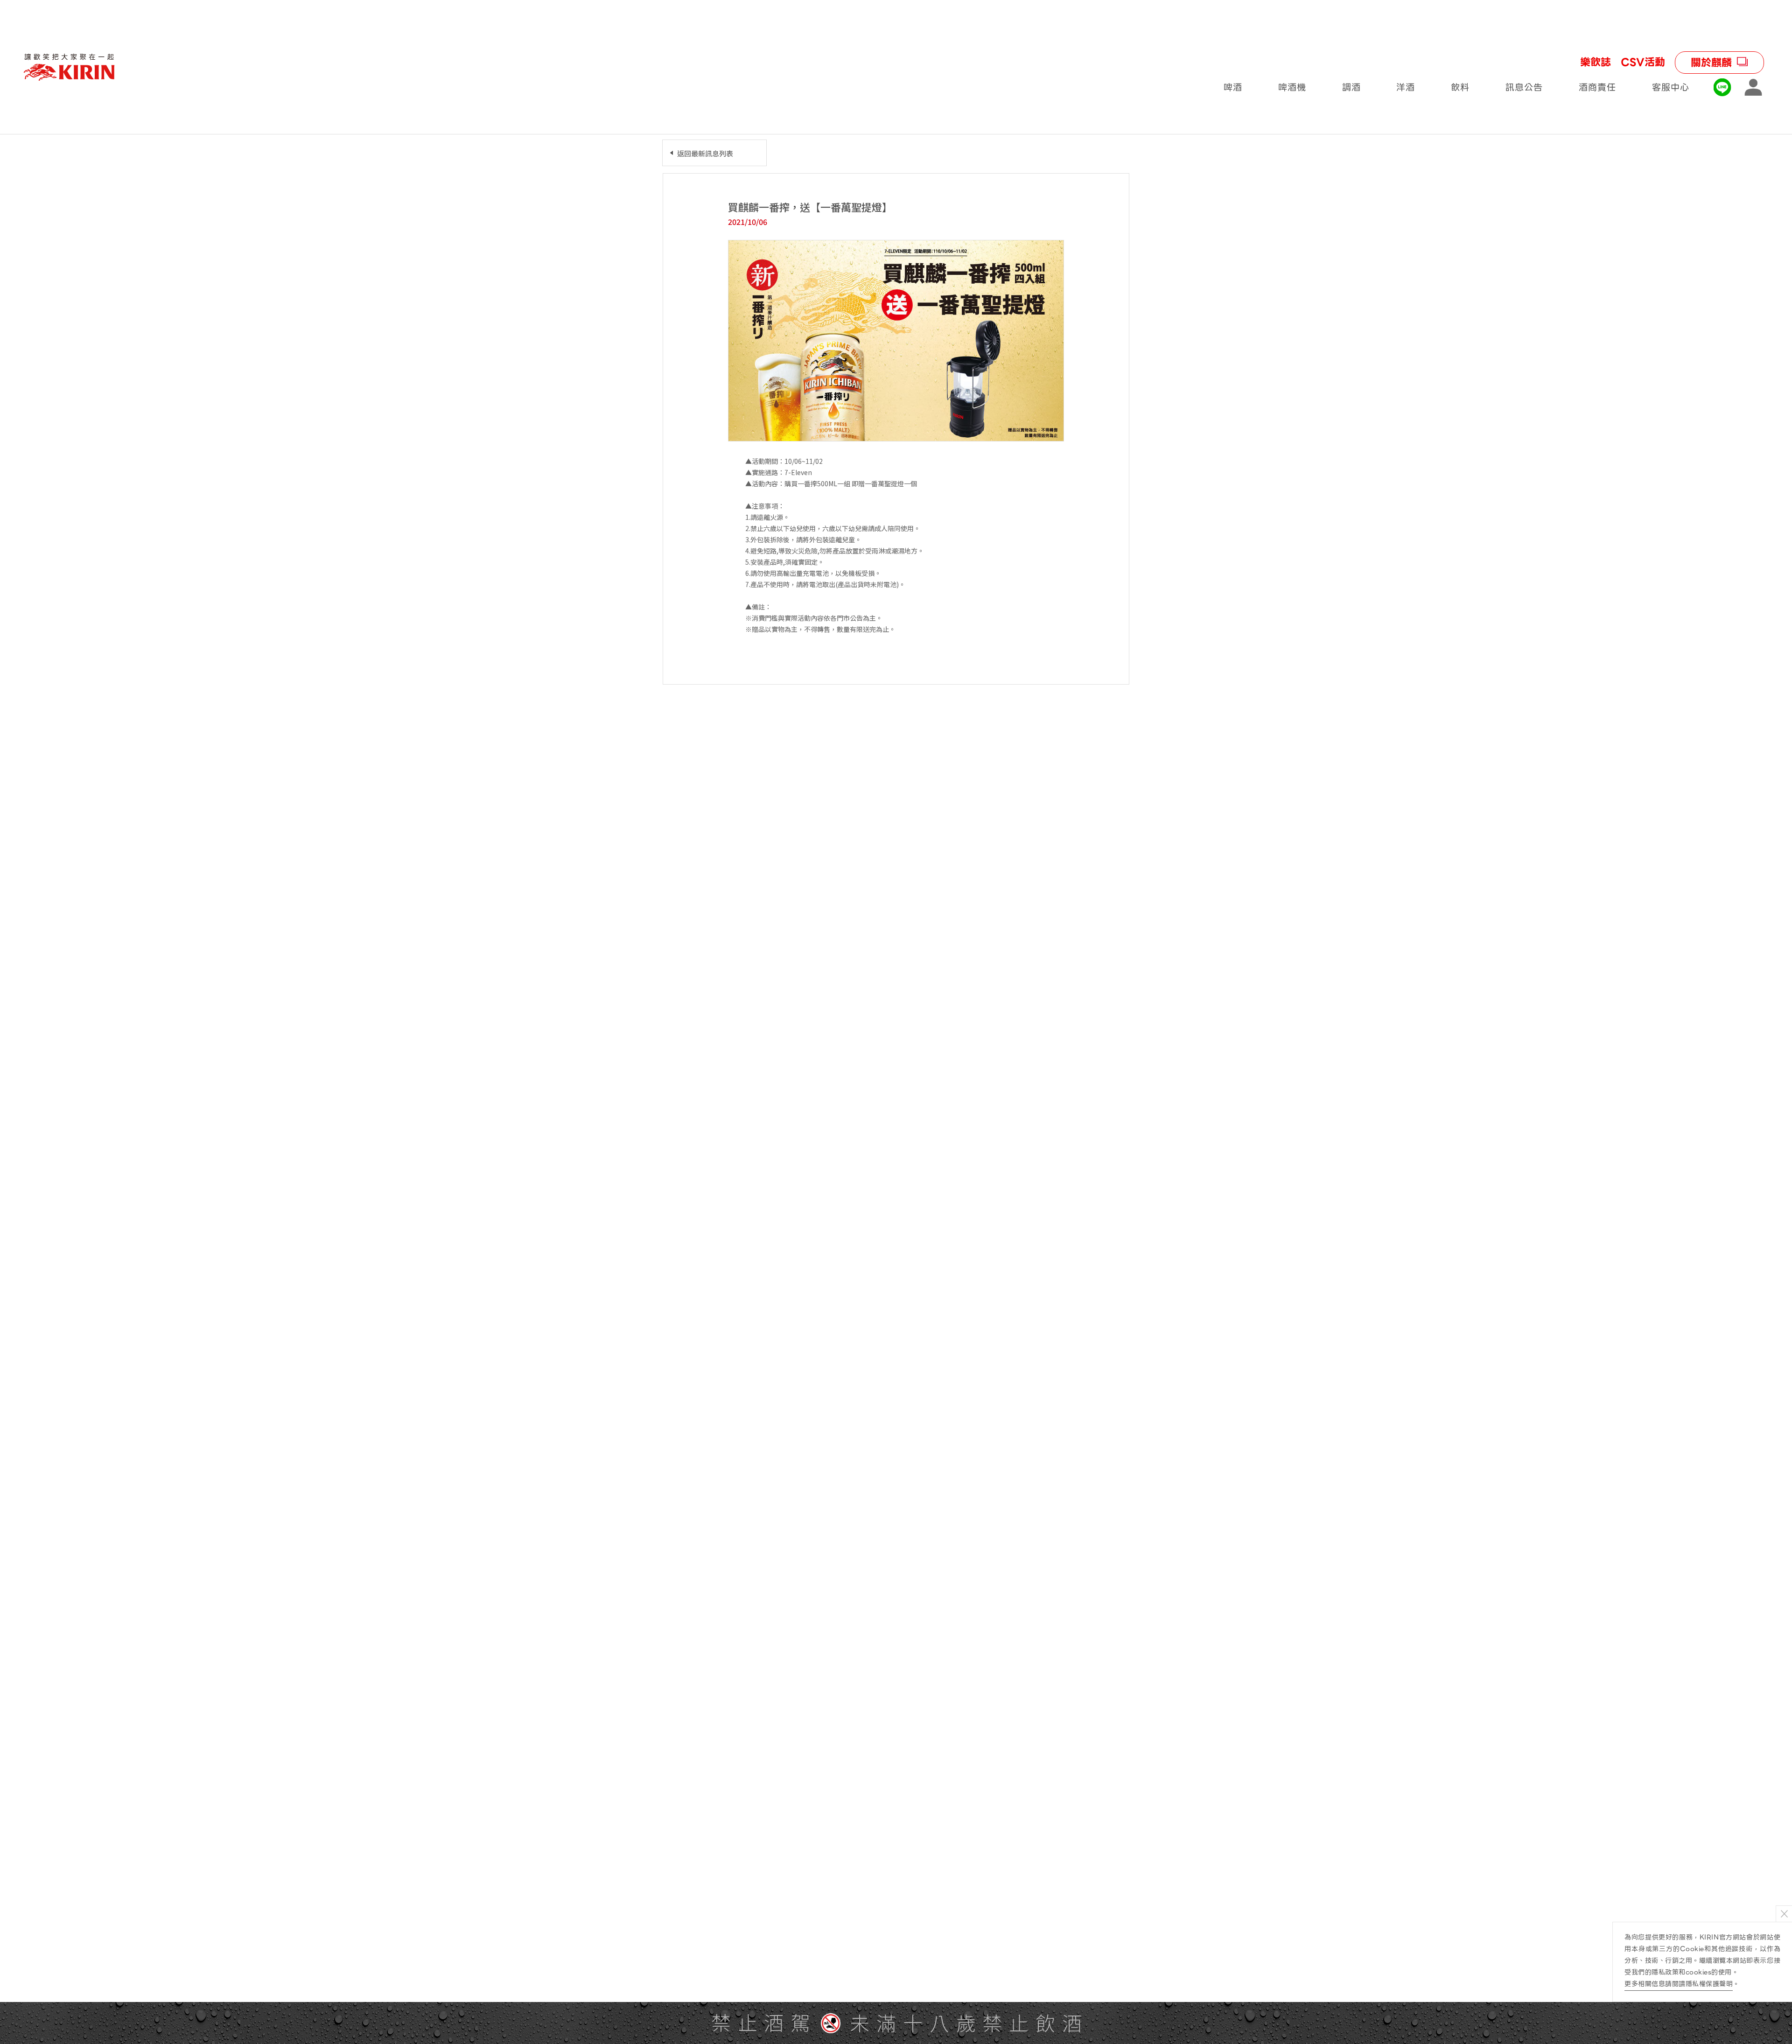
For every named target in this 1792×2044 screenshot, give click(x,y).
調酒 (1351, 87)
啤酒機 (1292, 87)
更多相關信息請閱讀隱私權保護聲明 (1679, 1984)
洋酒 (1406, 87)
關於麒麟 (1711, 63)
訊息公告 (1524, 87)
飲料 (1460, 87)
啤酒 (1233, 87)
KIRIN (69, 67)
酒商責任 (1597, 87)
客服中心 (1671, 87)
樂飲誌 (1596, 63)
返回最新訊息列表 (705, 153)
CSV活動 (1643, 63)
